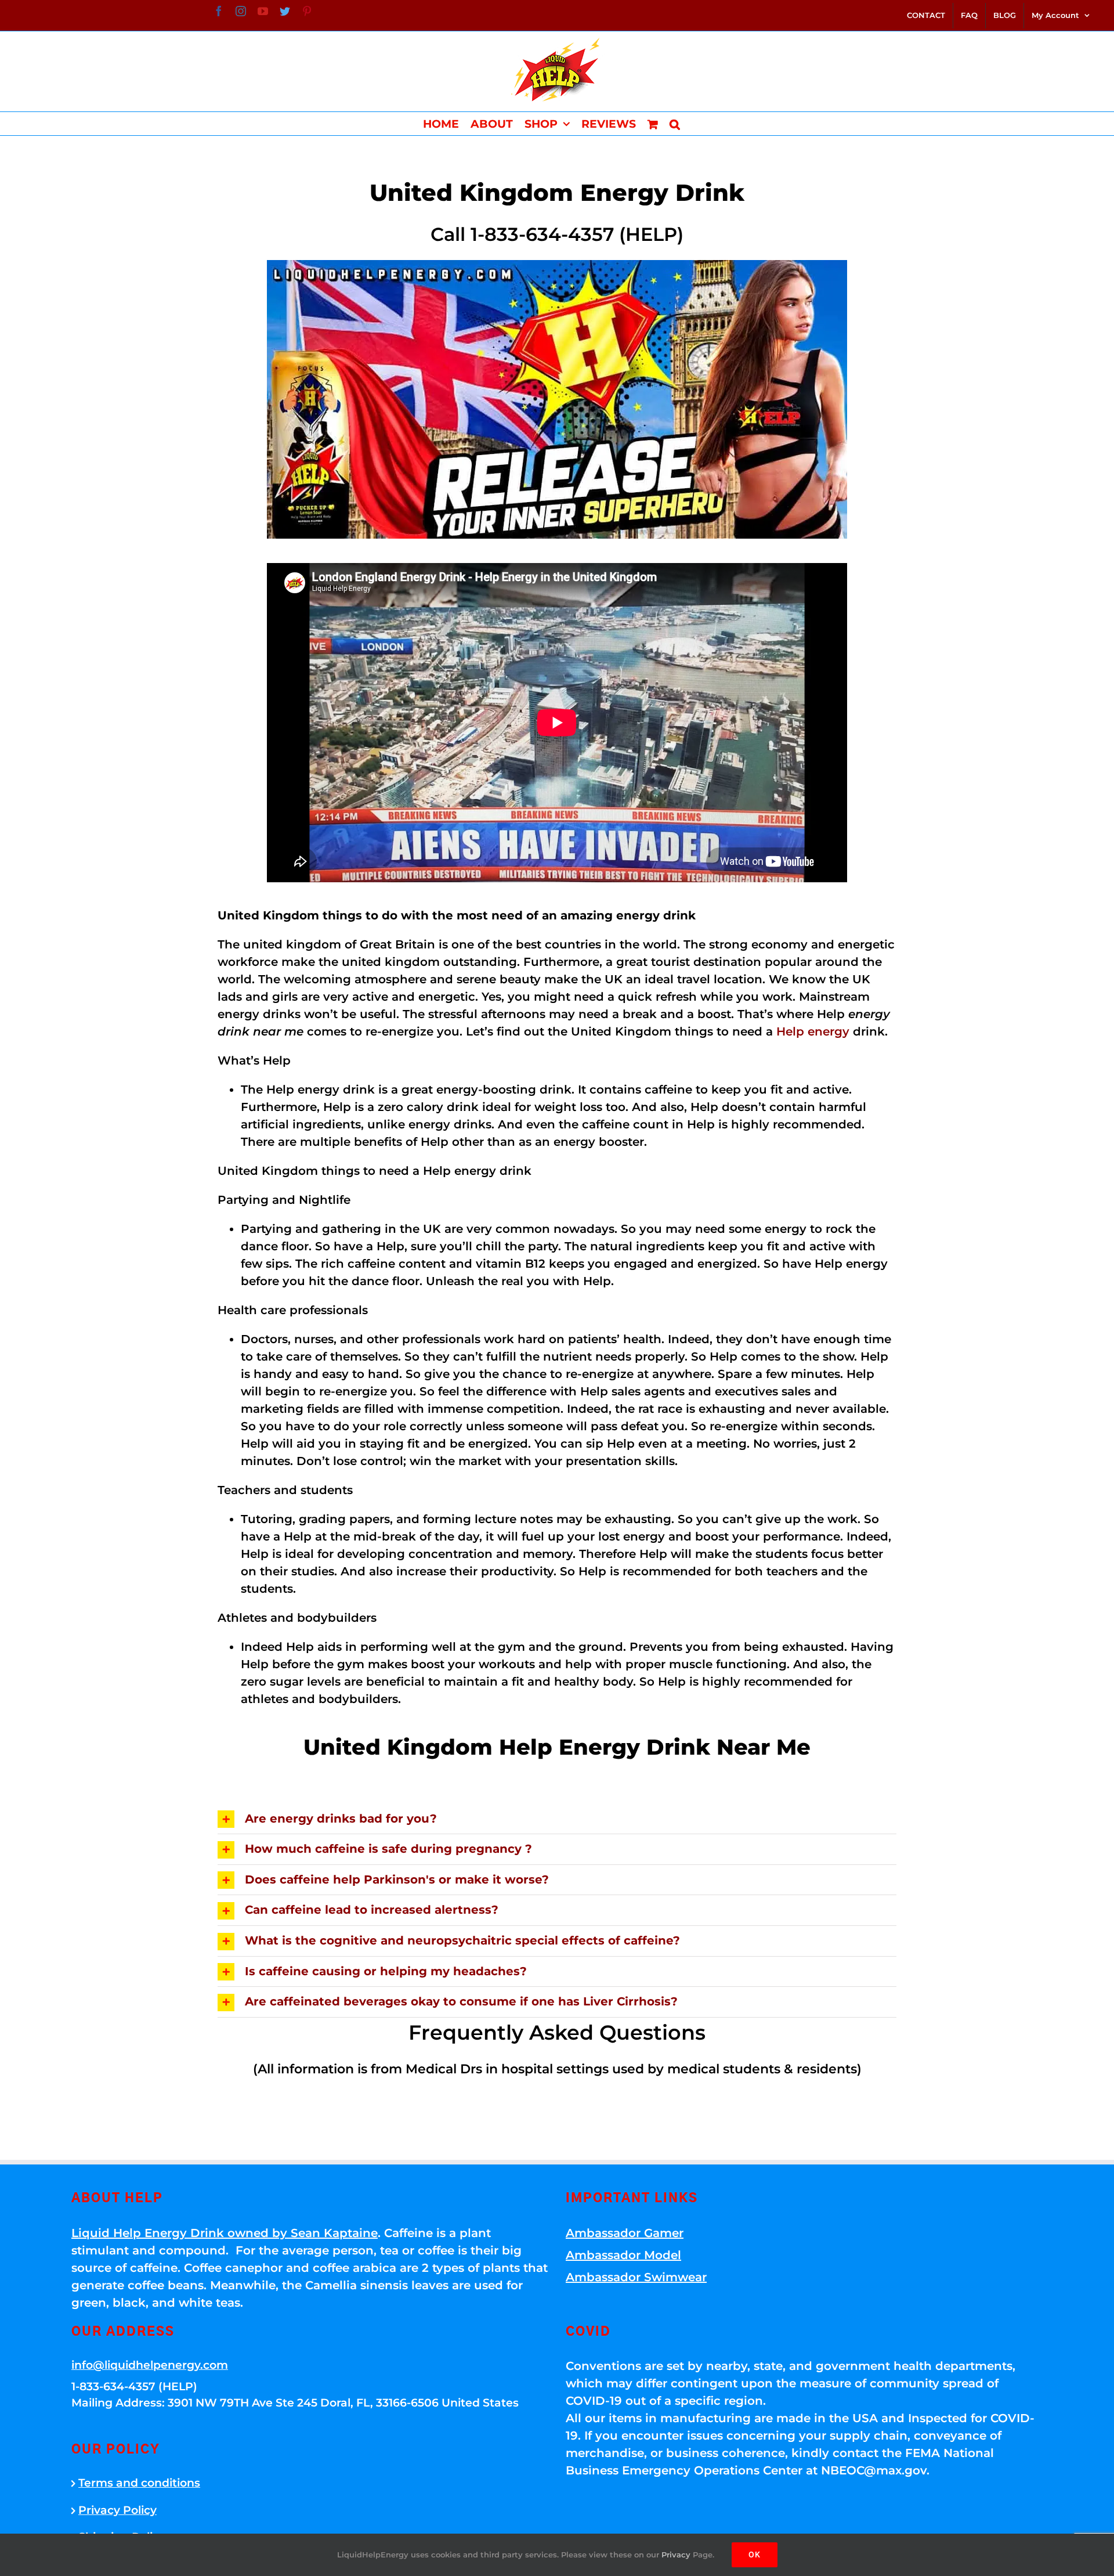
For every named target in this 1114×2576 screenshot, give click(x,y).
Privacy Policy (117, 2510)
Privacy (676, 2555)
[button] (675, 124)
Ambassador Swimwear (636, 2277)
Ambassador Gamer (625, 2233)
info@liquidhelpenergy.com (150, 2365)
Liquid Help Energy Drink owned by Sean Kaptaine (225, 2233)
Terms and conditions (139, 2483)
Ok (755, 2555)
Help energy (813, 1031)
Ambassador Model (623, 2255)
